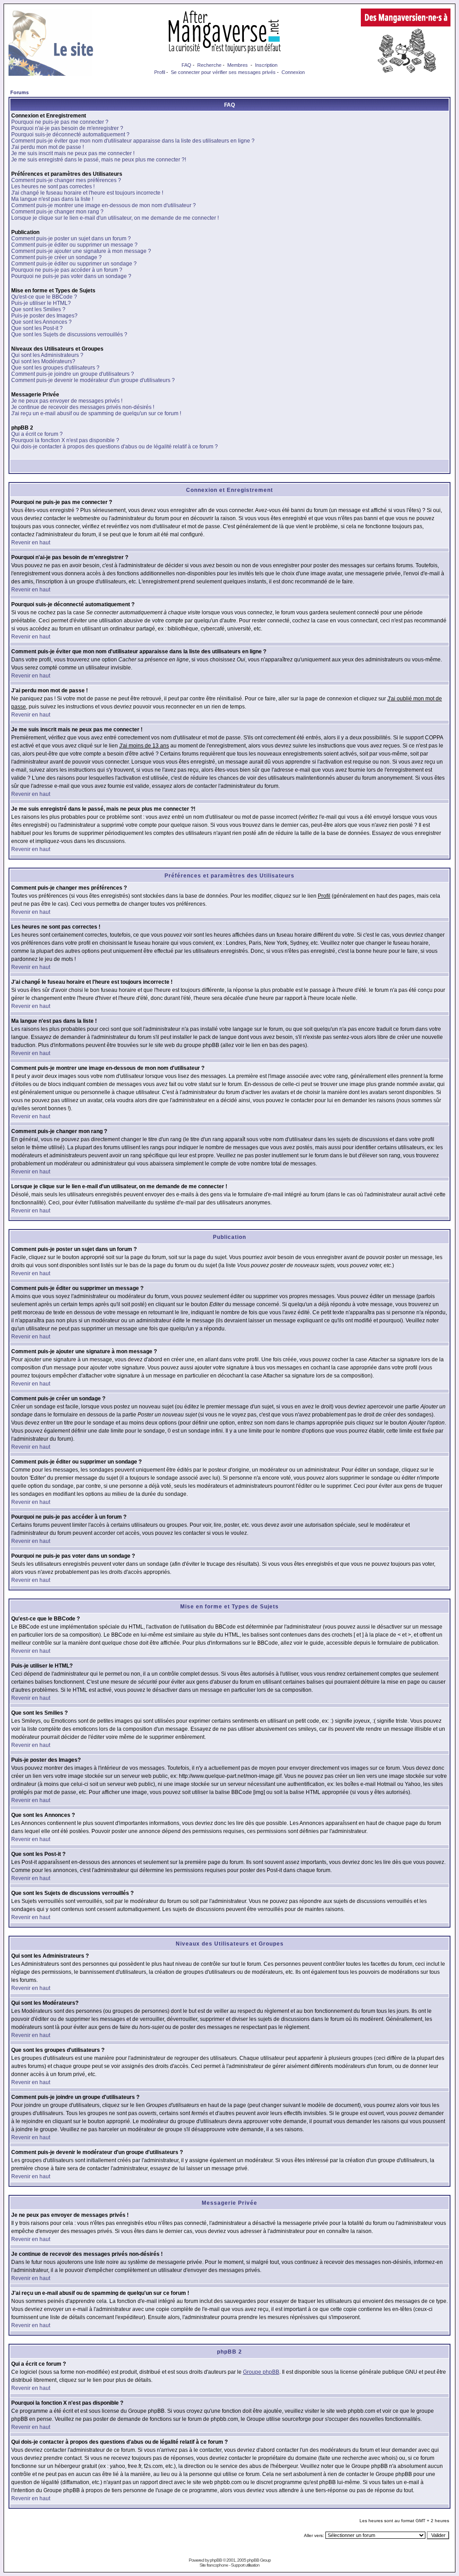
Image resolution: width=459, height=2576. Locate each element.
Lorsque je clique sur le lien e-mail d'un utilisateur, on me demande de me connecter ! (115, 218)
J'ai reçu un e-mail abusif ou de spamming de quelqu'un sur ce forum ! (96, 413)
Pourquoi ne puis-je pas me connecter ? (60, 122)
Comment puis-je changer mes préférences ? (66, 180)
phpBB (216, 2560)
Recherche (209, 65)
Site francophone (214, 2565)
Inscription (266, 65)
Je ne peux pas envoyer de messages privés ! (67, 401)
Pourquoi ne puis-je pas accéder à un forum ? (67, 270)
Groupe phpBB (261, 2372)
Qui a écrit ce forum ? (37, 434)
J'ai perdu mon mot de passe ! (48, 147)
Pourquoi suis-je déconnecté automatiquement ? (70, 135)
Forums (19, 92)
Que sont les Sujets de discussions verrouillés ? (69, 334)
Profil (160, 72)
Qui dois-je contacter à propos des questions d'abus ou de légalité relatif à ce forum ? (115, 447)
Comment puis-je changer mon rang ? (57, 212)
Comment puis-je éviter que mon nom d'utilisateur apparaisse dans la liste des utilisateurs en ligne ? (133, 141)
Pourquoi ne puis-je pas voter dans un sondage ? (71, 276)
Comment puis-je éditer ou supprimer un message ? (74, 245)
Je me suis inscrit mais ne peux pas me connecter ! (73, 153)
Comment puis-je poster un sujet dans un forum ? (71, 239)
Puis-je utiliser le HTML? (41, 303)
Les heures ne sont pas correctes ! (53, 187)
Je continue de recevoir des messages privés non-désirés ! (83, 407)
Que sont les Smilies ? (38, 309)
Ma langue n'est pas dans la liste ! (52, 199)
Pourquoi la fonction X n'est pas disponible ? (65, 440)
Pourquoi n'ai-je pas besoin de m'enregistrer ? (67, 128)
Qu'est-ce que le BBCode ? (44, 297)
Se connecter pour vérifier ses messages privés (223, 72)
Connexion (293, 72)
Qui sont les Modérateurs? (43, 361)
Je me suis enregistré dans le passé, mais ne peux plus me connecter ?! (99, 160)
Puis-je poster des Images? (44, 316)
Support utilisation (245, 2565)
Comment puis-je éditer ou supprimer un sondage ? (74, 264)
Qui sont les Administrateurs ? (47, 355)
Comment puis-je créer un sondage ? (56, 257)
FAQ (186, 65)
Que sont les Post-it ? (37, 328)
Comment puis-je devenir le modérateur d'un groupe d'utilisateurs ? (93, 380)
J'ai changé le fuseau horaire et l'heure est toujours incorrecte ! (87, 193)
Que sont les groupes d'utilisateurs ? (55, 368)
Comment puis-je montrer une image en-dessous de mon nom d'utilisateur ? (104, 205)
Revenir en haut (31, 543)
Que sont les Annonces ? (41, 322)
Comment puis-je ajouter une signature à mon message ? (81, 251)
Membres (238, 65)
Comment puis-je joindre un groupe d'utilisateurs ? (73, 374)
